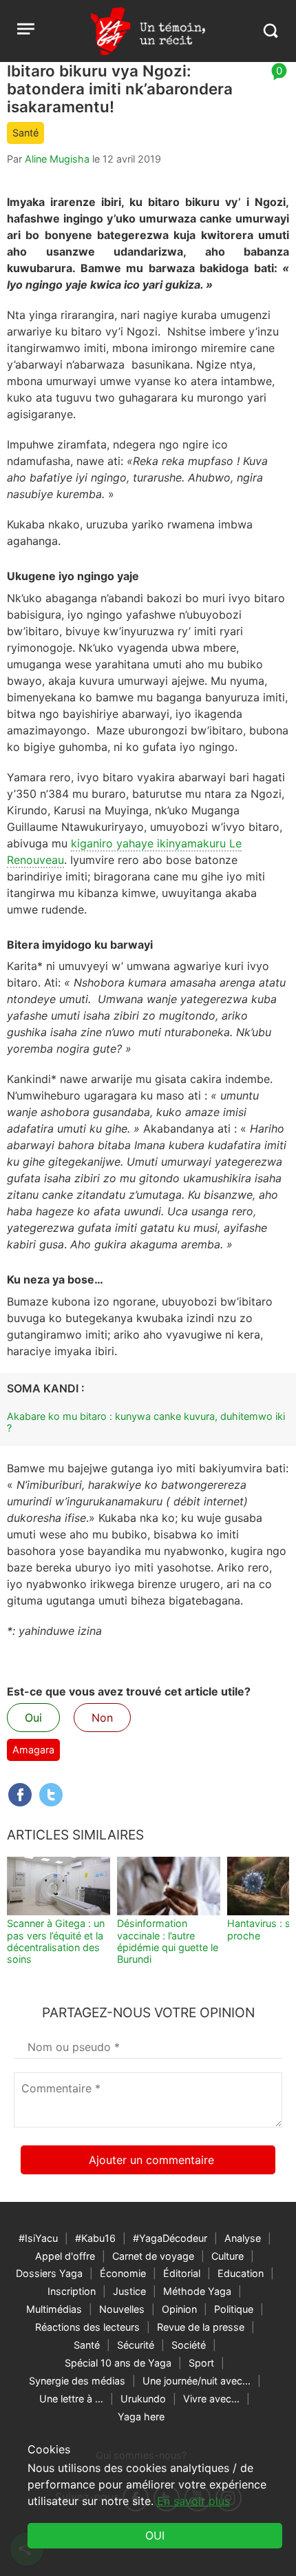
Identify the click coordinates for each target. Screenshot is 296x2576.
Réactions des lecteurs (87, 2327)
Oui (33, 1718)
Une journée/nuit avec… (197, 2381)
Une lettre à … (71, 2399)
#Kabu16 (95, 2238)
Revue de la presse (201, 2327)
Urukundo (143, 2399)
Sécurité (136, 2345)
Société (189, 2345)
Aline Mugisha (57, 159)
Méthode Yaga (197, 2291)
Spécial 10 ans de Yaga (118, 2363)
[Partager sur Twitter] (51, 1795)
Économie (123, 2273)
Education (241, 2273)
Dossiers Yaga (49, 2273)
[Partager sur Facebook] (20, 1795)
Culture (228, 2256)
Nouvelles (122, 2309)
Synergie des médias (77, 2381)
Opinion (179, 2309)
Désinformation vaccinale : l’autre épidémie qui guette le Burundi (168, 1941)
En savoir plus (193, 2501)
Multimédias (54, 2309)
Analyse (243, 2238)
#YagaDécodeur (170, 2238)
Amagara (33, 1750)
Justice (129, 2291)
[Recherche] (270, 31)
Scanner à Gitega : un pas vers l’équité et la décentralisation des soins (56, 1941)
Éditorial (182, 2273)
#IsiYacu (38, 2238)
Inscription (72, 2291)
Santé (25, 133)
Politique (234, 2309)
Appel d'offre (65, 2256)
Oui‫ (155, 2535)
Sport (201, 2363)
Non (102, 1718)
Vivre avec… (211, 2399)
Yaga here (141, 2417)
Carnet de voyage (153, 2256)
